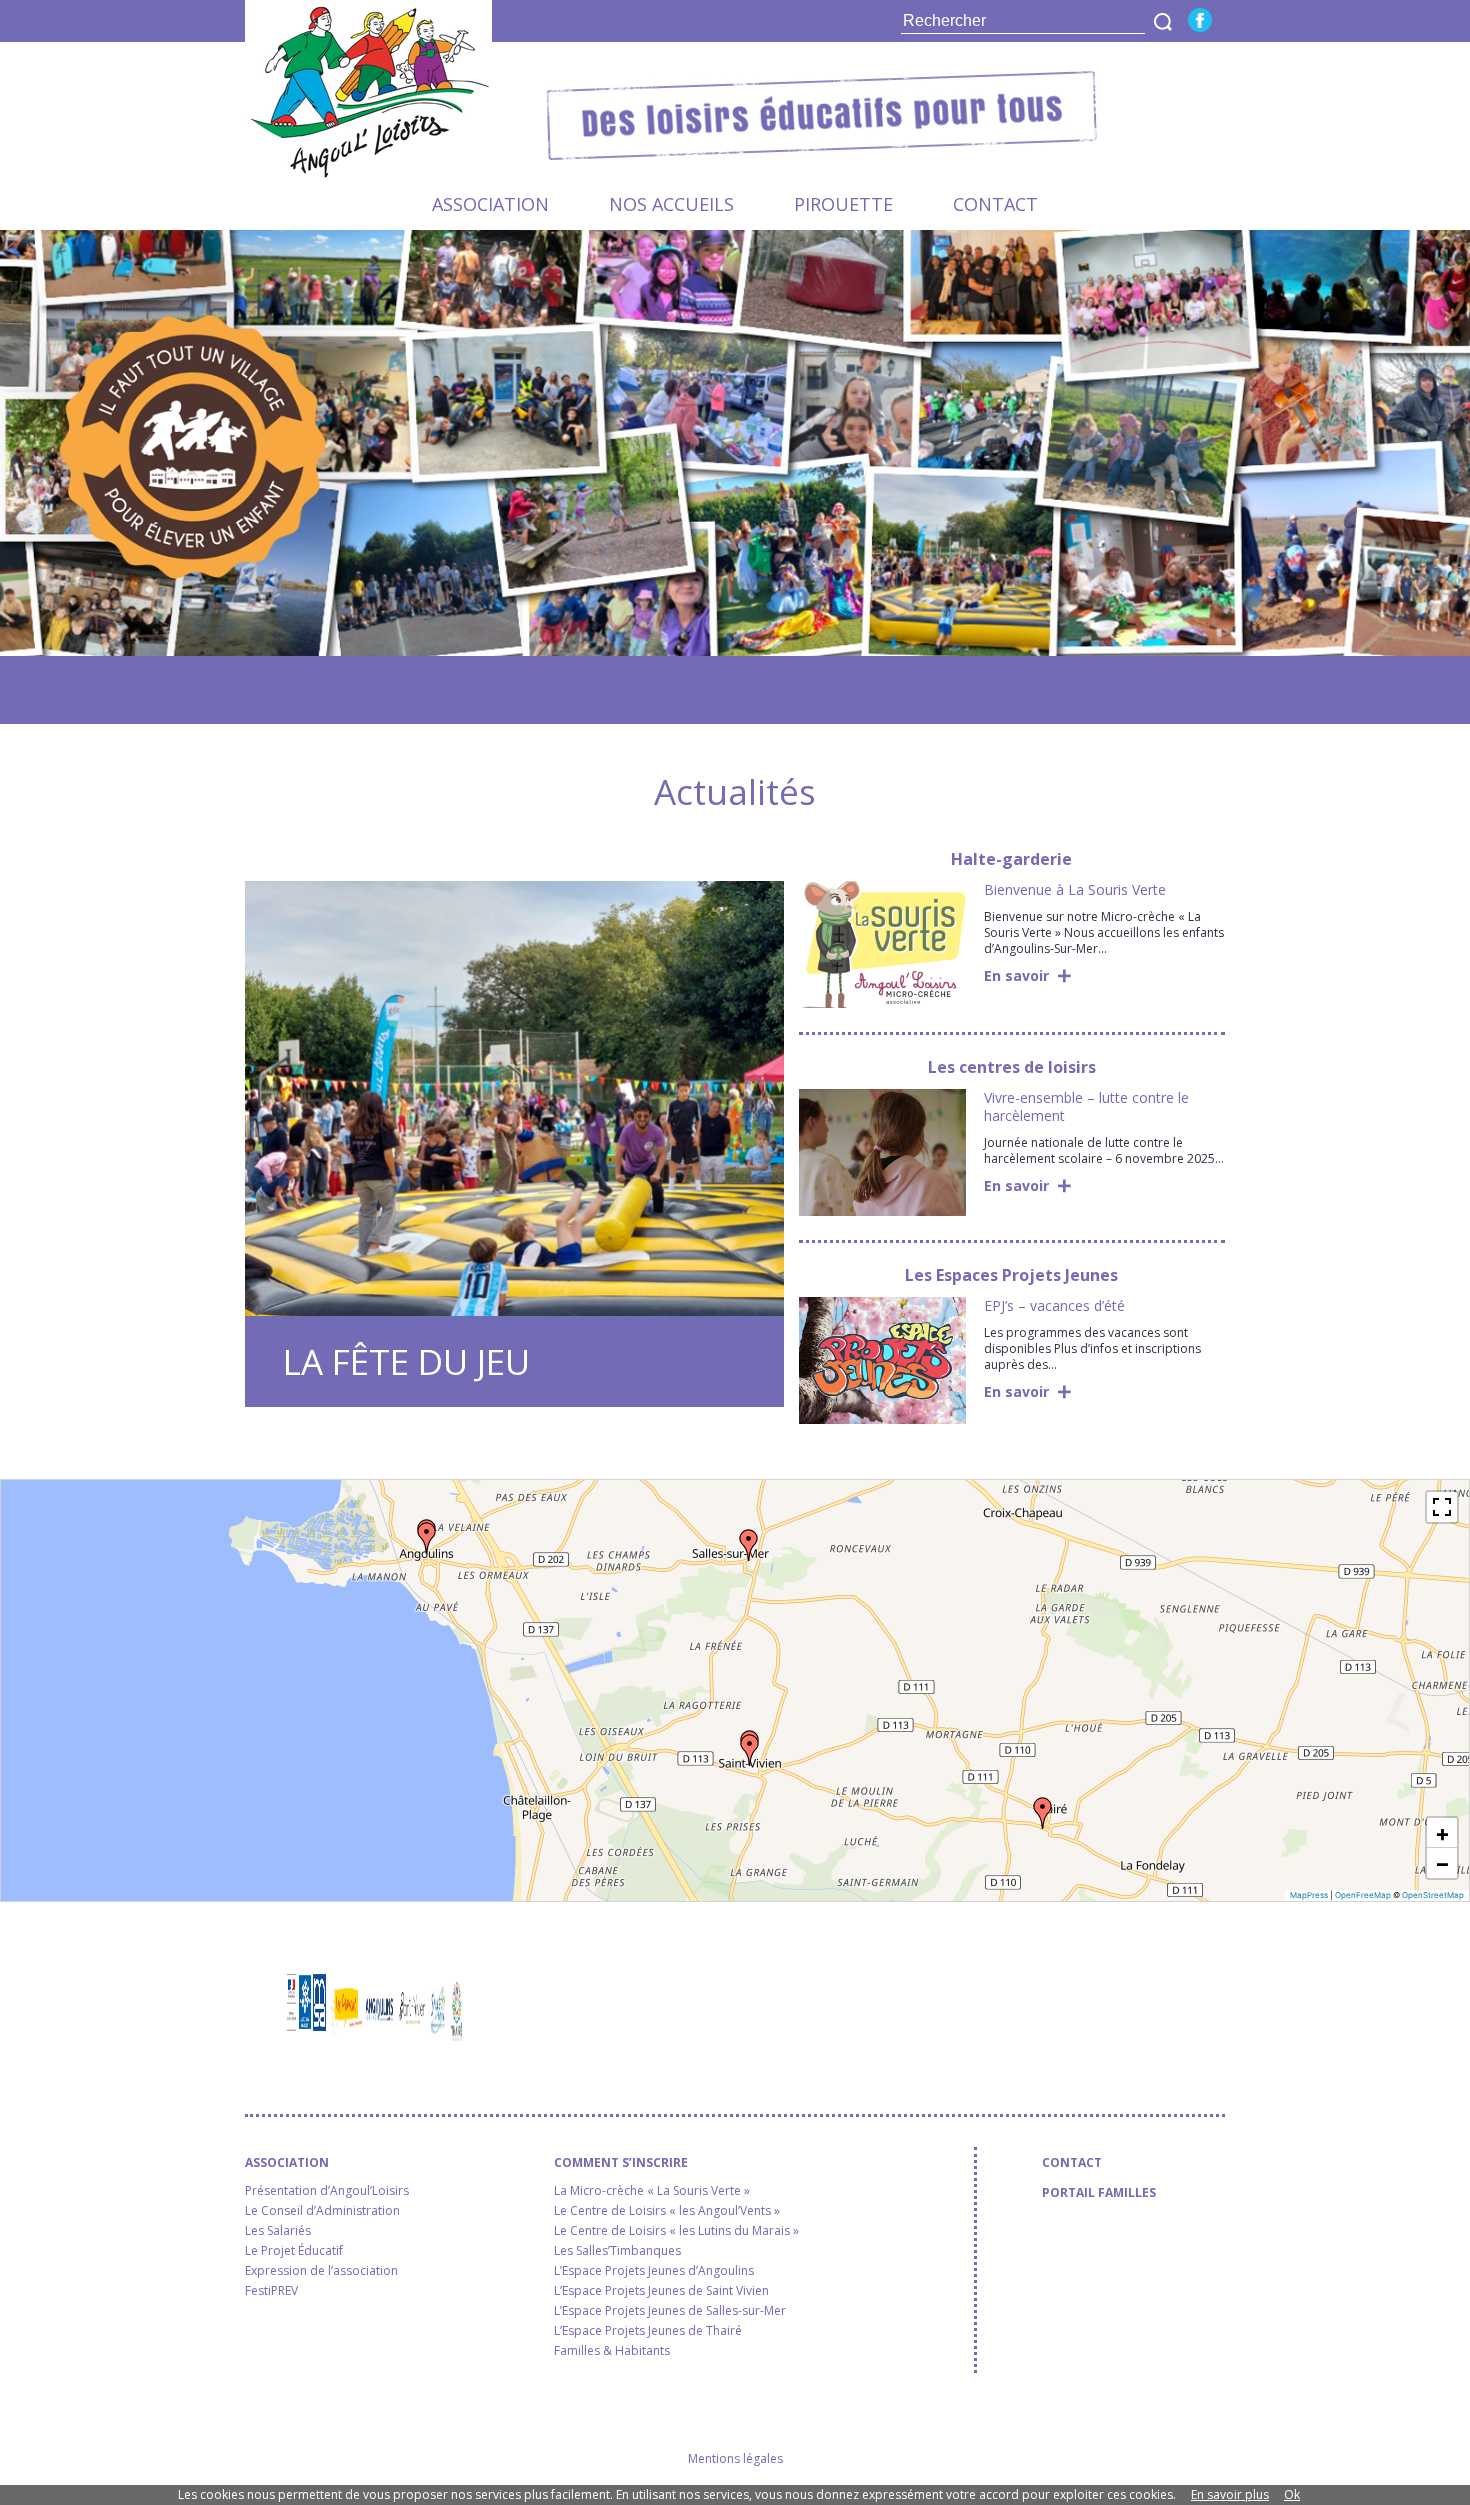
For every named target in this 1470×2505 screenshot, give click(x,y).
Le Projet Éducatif (294, 2251)
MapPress (1309, 1895)
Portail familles (1099, 2193)
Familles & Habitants (612, 2351)
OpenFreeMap (1363, 1895)
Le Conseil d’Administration (322, 2211)
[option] (735, 443)
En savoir (1016, 976)
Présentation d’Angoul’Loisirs (327, 2191)
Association (490, 204)
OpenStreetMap (1433, 1895)
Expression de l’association (321, 2271)
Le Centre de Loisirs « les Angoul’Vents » (667, 2211)
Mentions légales (735, 2458)
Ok (1292, 2494)
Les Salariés (278, 2231)
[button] (427, 1538)
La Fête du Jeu (406, 1361)
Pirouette (843, 204)
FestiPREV (271, 2291)
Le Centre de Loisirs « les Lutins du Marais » (676, 2231)
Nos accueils (671, 204)
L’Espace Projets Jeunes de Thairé (648, 2331)
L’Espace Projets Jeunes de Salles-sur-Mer (670, 2311)
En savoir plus (1230, 2494)
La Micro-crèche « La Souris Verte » (652, 2191)
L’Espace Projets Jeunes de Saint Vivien (661, 2291)
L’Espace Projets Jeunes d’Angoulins (654, 2271)
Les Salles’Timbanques (617, 2251)
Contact (995, 204)
